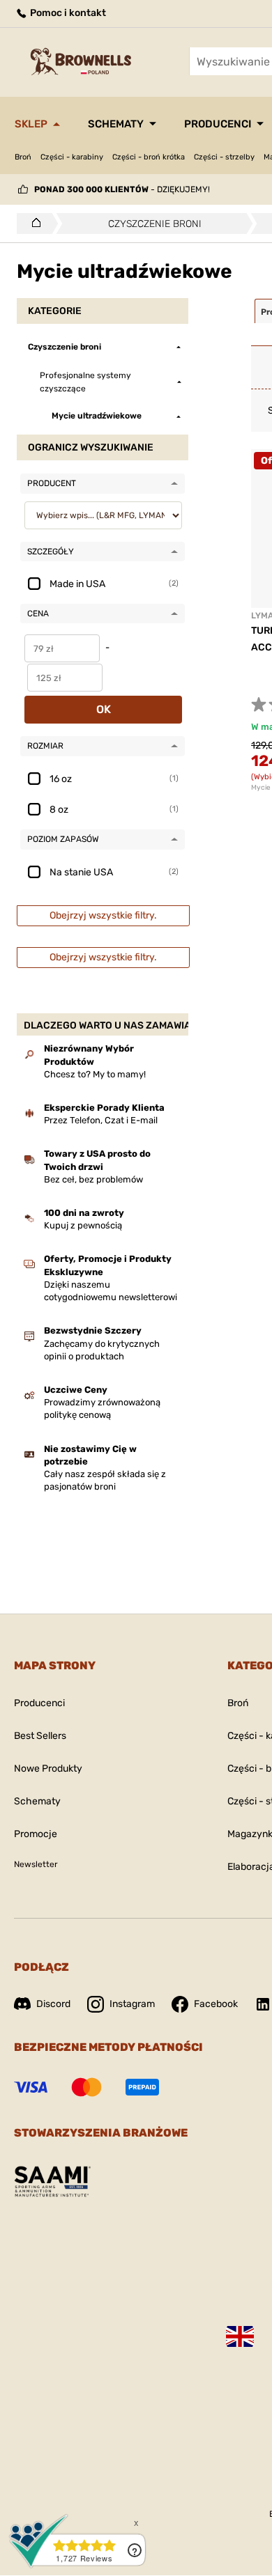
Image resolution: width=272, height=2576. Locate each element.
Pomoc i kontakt (67, 13)
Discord (53, 2004)
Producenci (218, 124)
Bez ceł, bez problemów (93, 1179)
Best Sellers (40, 1736)
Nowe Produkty (48, 1769)
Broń (23, 157)
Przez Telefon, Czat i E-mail (101, 1120)
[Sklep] (32, 224)
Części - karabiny (72, 157)
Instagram (132, 2004)
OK (104, 709)
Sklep (31, 124)
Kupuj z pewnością (83, 1225)
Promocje (36, 1834)
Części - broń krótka (149, 157)
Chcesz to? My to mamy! (95, 1074)
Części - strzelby (224, 157)
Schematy (116, 124)
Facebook (216, 2004)
